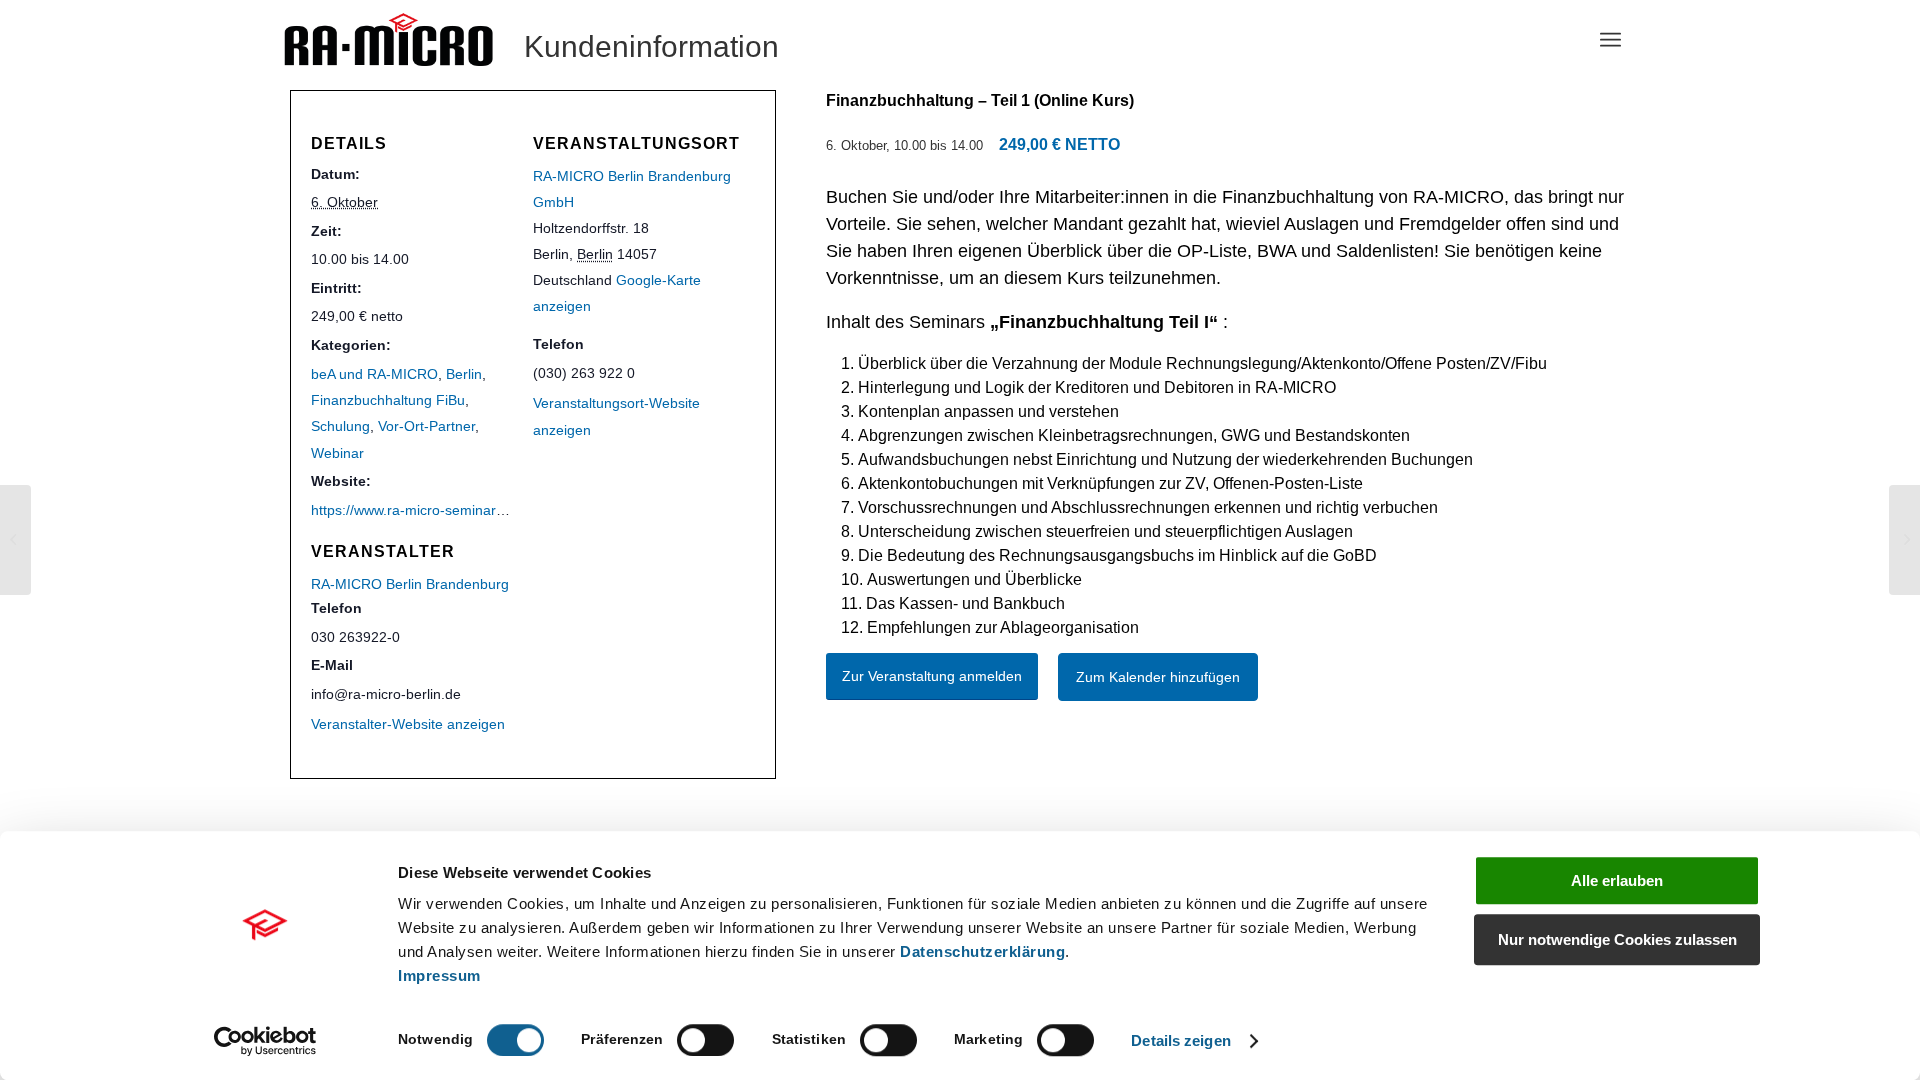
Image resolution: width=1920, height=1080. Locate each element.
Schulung (340, 426)
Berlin (464, 374)
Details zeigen (1180, 1040)
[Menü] (1610, 40)
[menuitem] (1610, 40)
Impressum (439, 975)
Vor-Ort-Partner (426, 426)
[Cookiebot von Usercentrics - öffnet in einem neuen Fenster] (265, 1041)
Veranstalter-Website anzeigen (408, 724)
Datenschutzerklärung (982, 951)
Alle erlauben (1617, 880)
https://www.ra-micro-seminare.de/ (419, 510)
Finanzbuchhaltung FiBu (388, 400)
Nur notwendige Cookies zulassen (1617, 939)
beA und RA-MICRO (374, 374)
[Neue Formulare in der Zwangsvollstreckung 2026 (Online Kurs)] (15, 540)
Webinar (337, 453)
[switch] (705, 1040)
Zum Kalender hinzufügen (1158, 677)
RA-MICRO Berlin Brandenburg (410, 584)
